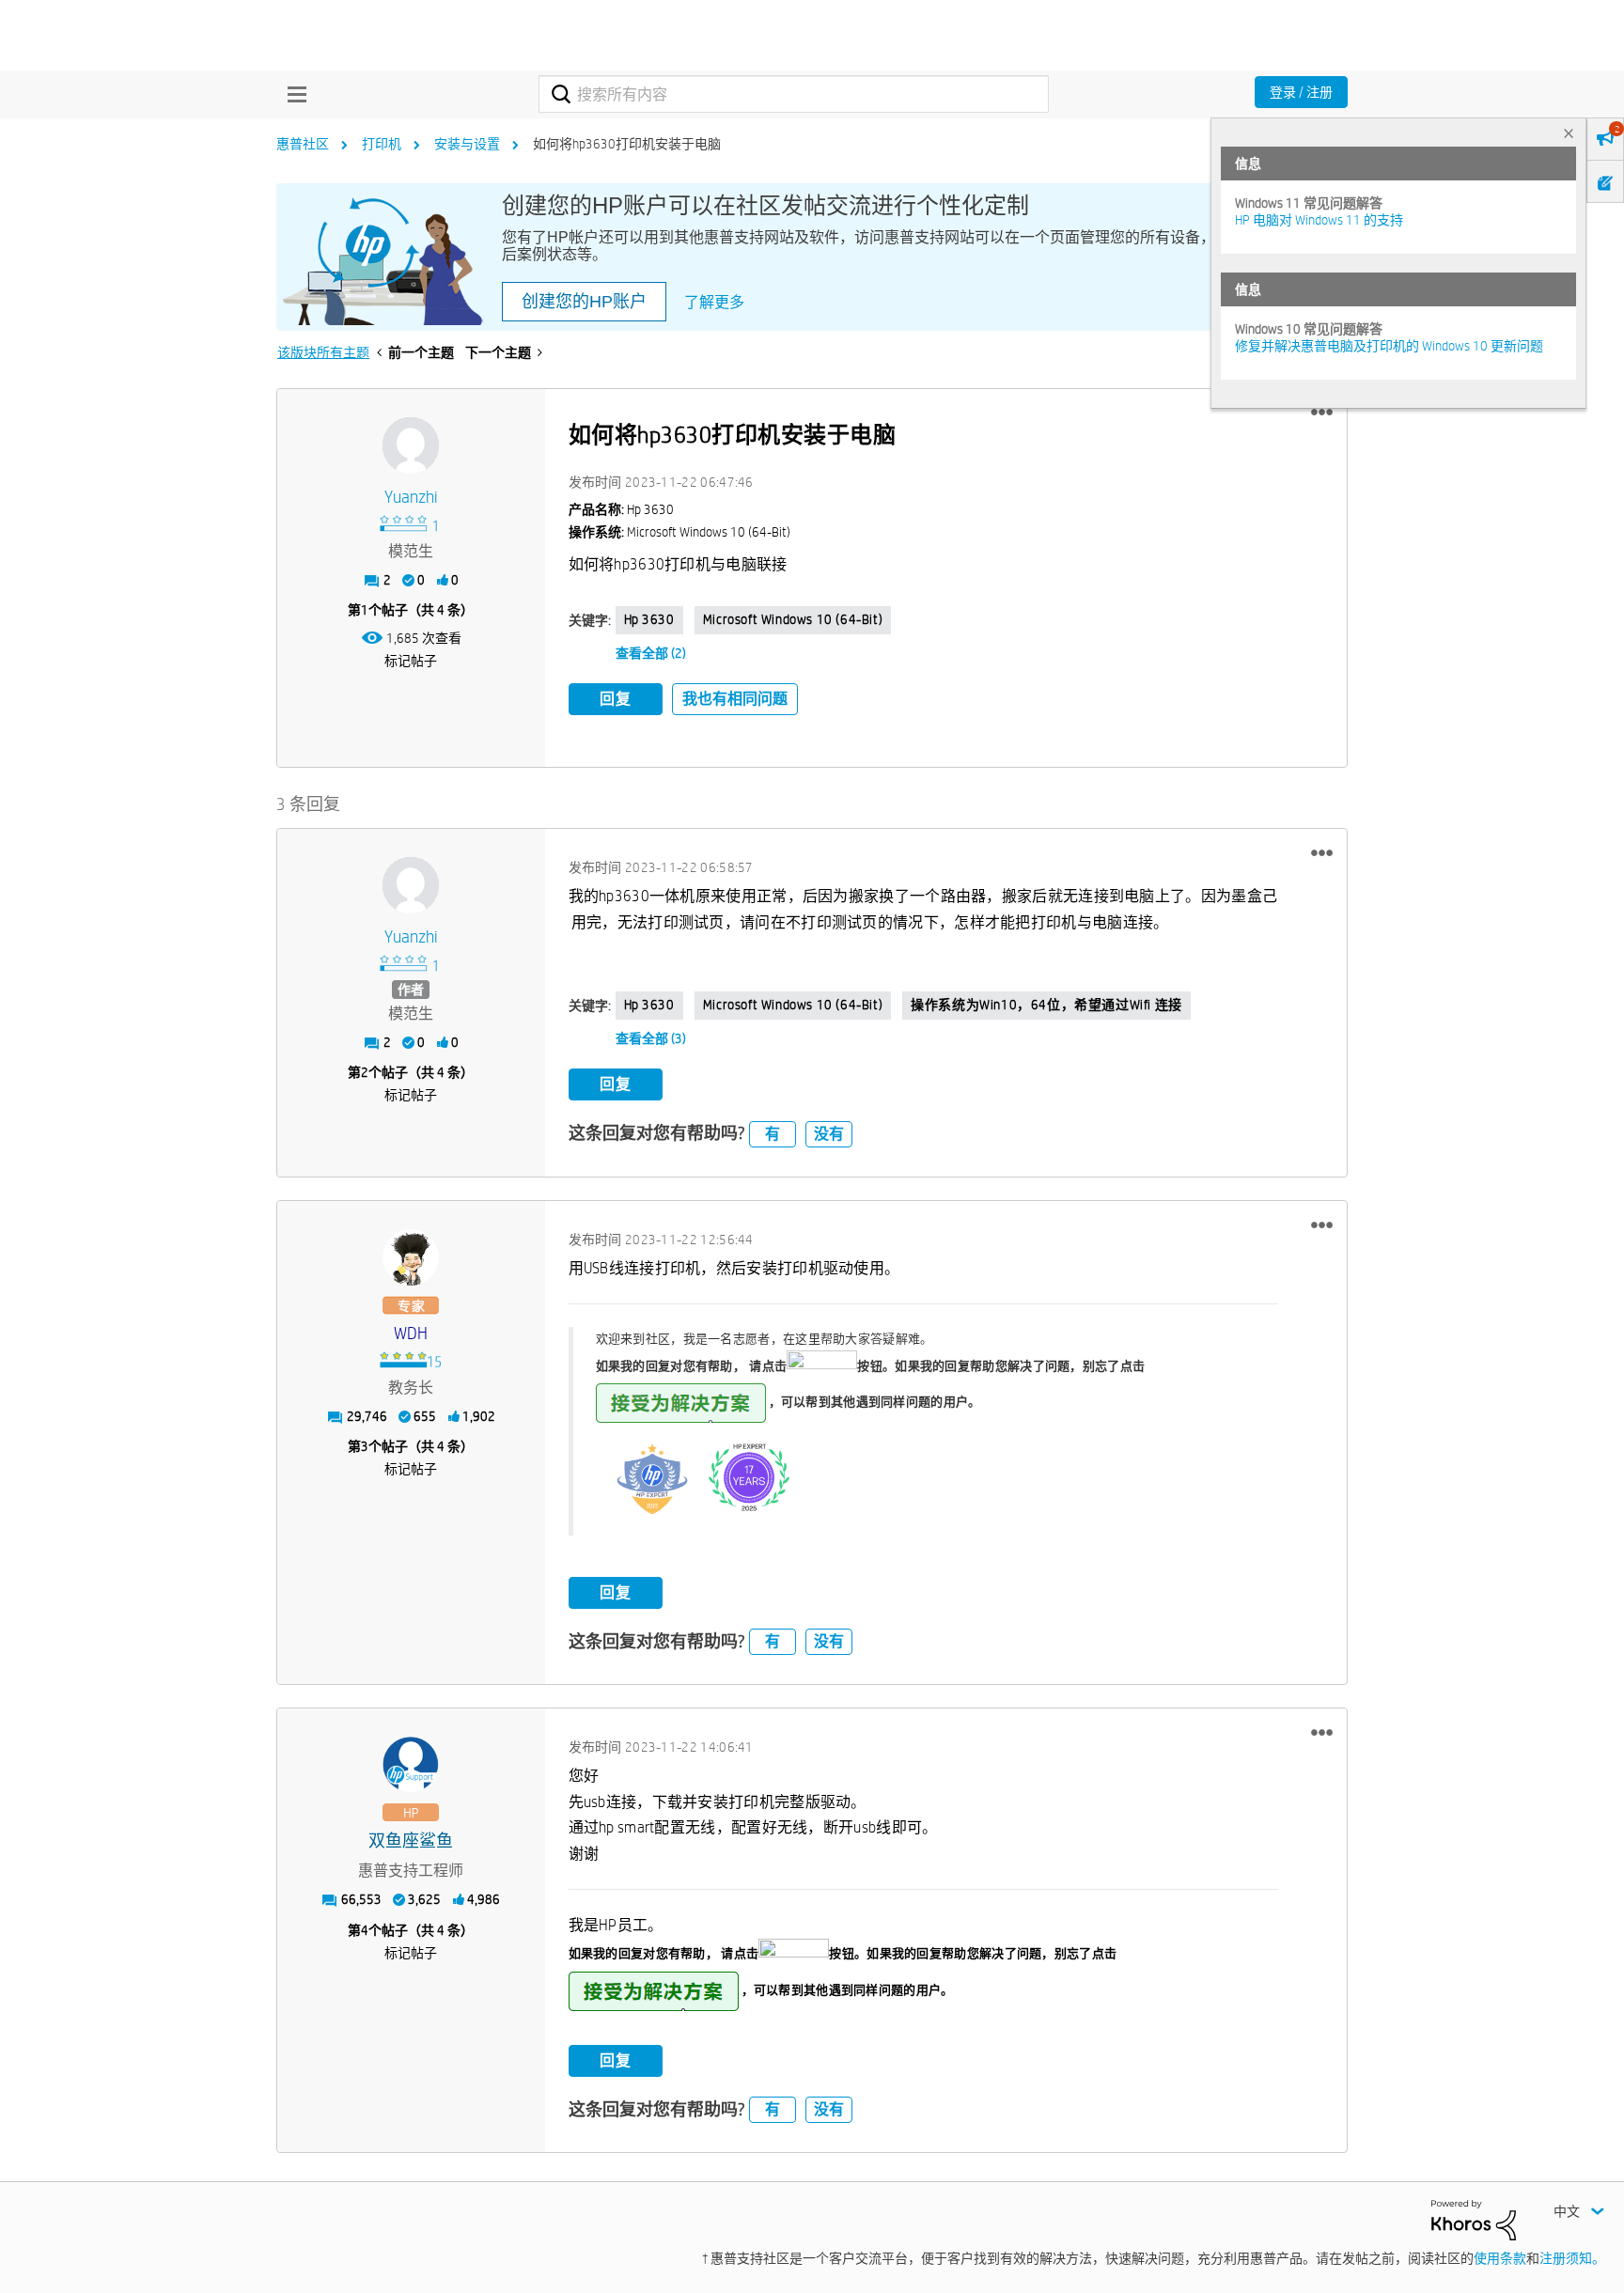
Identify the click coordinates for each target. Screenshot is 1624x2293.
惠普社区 (303, 144)
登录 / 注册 (1301, 92)
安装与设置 (467, 144)
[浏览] (292, 94)
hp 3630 (649, 619)
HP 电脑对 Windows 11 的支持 (1319, 220)
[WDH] (411, 1257)
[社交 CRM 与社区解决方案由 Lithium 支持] (1474, 2219)
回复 (616, 699)
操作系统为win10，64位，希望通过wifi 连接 (1046, 1005)
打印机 (382, 144)
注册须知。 (1572, 2258)
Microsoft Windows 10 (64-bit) (793, 619)
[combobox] (794, 94)
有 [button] (773, 1134)
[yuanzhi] (411, 445)
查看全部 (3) (651, 1038)
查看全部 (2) (651, 653)
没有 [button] (829, 1134)
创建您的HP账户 (584, 302)
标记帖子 (411, 661)
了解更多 (714, 302)
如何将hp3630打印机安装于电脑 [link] (627, 144)
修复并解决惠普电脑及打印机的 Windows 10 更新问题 (1389, 346)
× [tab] (1569, 133)
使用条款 (1500, 2258)
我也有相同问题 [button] (735, 699)
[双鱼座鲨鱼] (411, 1765)
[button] (1322, 413)
